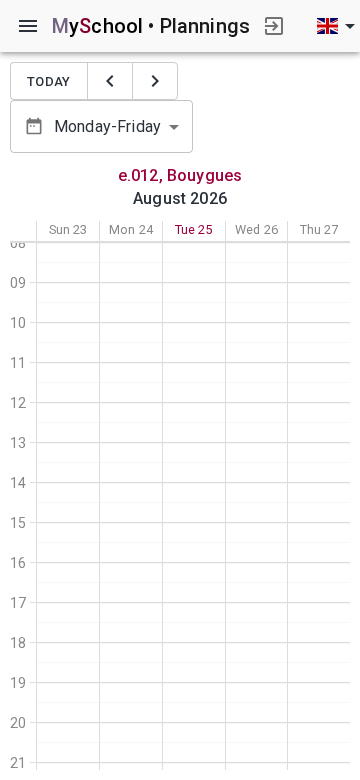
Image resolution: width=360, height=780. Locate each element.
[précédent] (110, 81)
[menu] (28, 26)
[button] (101, 126)
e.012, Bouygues (180, 175)
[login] (274, 26)
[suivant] (155, 81)
